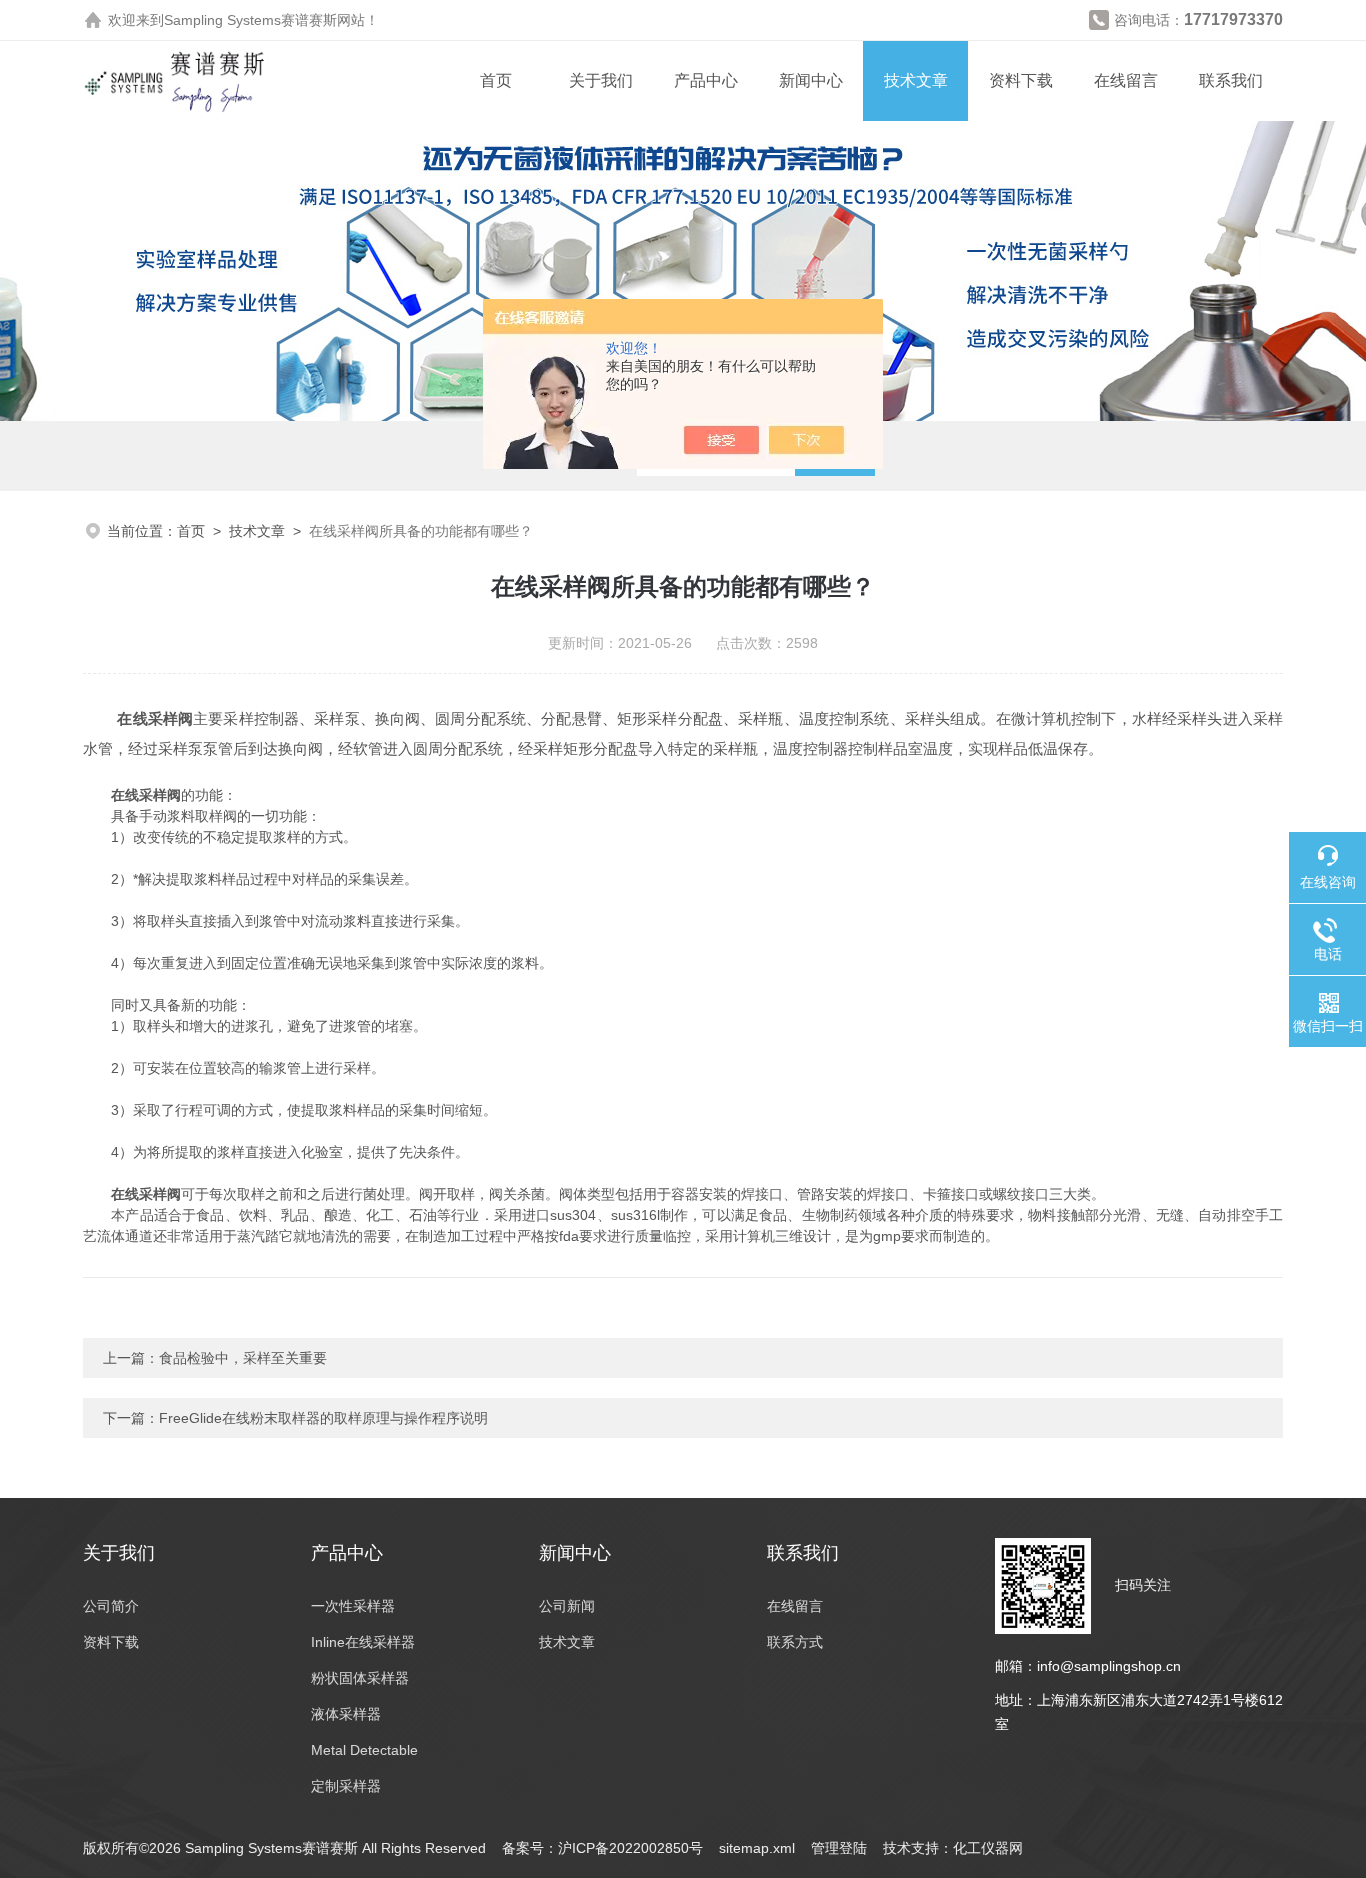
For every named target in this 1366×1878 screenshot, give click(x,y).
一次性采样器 (353, 1606)
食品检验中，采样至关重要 (243, 1358)
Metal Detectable (364, 1750)
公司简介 (111, 1606)
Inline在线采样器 (363, 1642)
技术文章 (916, 80)
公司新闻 (567, 1606)
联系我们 (1231, 80)
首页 (496, 80)
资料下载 (1021, 80)
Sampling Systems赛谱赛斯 (250, 20)
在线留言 (1126, 80)
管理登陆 (839, 1848)
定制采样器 (346, 1786)
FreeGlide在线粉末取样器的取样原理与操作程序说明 (323, 1418)
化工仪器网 (988, 1848)
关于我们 (601, 80)
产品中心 (706, 80)
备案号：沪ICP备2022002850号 (602, 1848)
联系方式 (795, 1642)
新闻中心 (811, 80)
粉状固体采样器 (360, 1678)
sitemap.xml (757, 1848)
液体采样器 (346, 1714)
